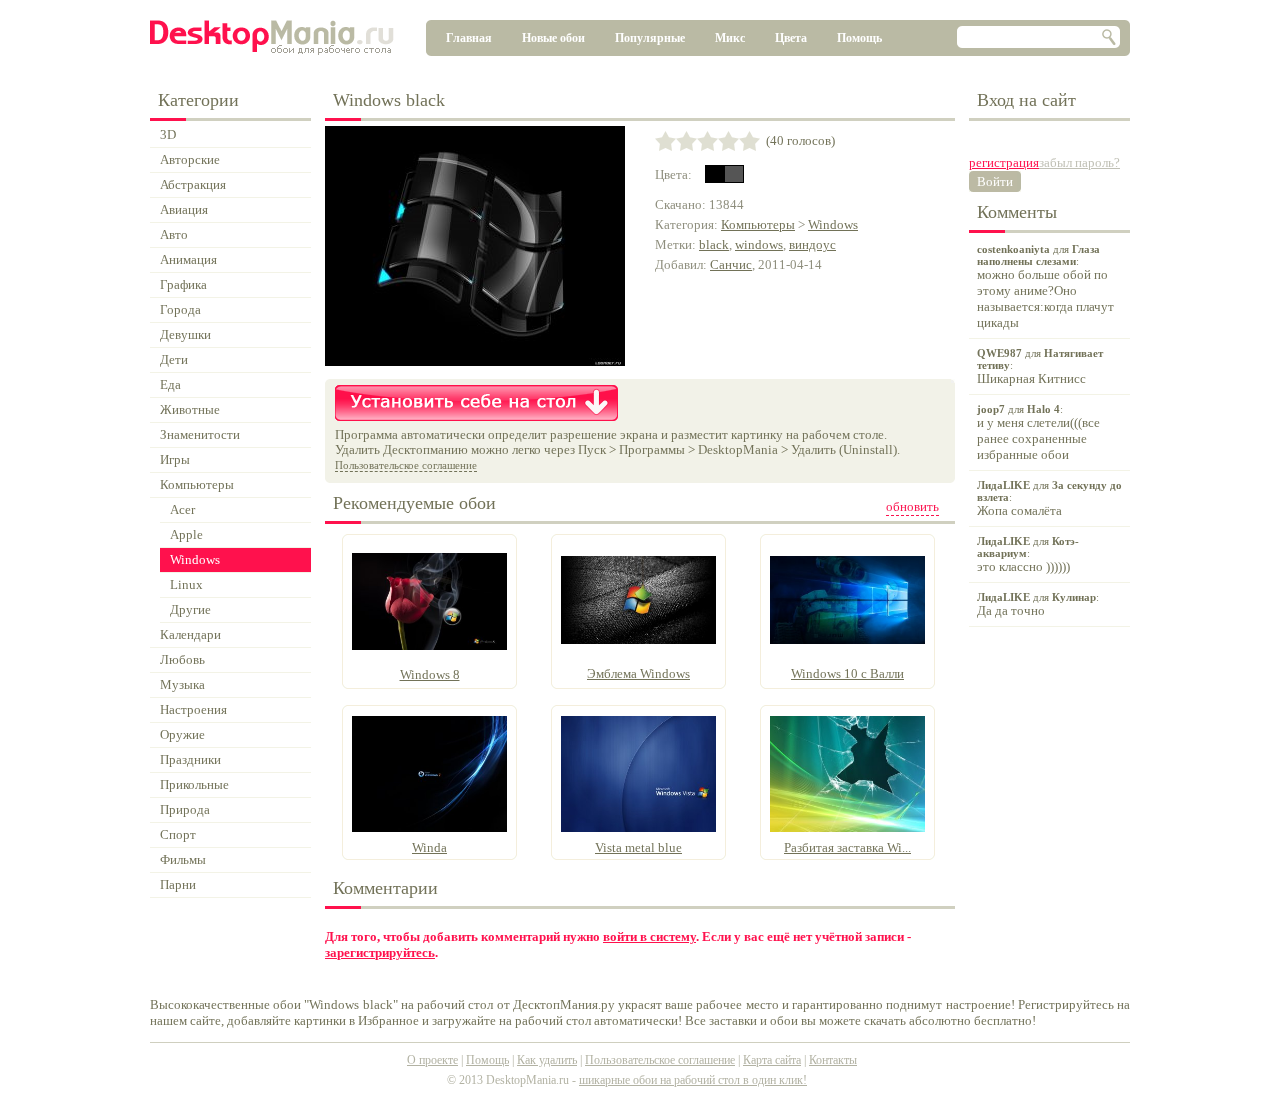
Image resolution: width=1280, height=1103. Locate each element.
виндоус (812, 244)
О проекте (432, 1060)
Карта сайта (772, 1060)
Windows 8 (430, 674)
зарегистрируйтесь (380, 952)
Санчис (731, 264)
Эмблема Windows (638, 673)
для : (1045, 286)
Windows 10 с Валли (847, 673)
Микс (730, 38)
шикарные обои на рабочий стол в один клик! (693, 1080)
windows (759, 244)
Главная (469, 38)
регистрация (1004, 162)
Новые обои (553, 38)
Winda (429, 847)
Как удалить (547, 1060)
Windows (833, 224)
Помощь (859, 38)
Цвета (791, 38)
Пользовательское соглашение (406, 465)
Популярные (650, 38)
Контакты (833, 1060)
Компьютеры (758, 224)
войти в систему (649, 936)
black (714, 244)
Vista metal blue (638, 847)
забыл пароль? (1079, 162)
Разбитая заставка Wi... (847, 847)
